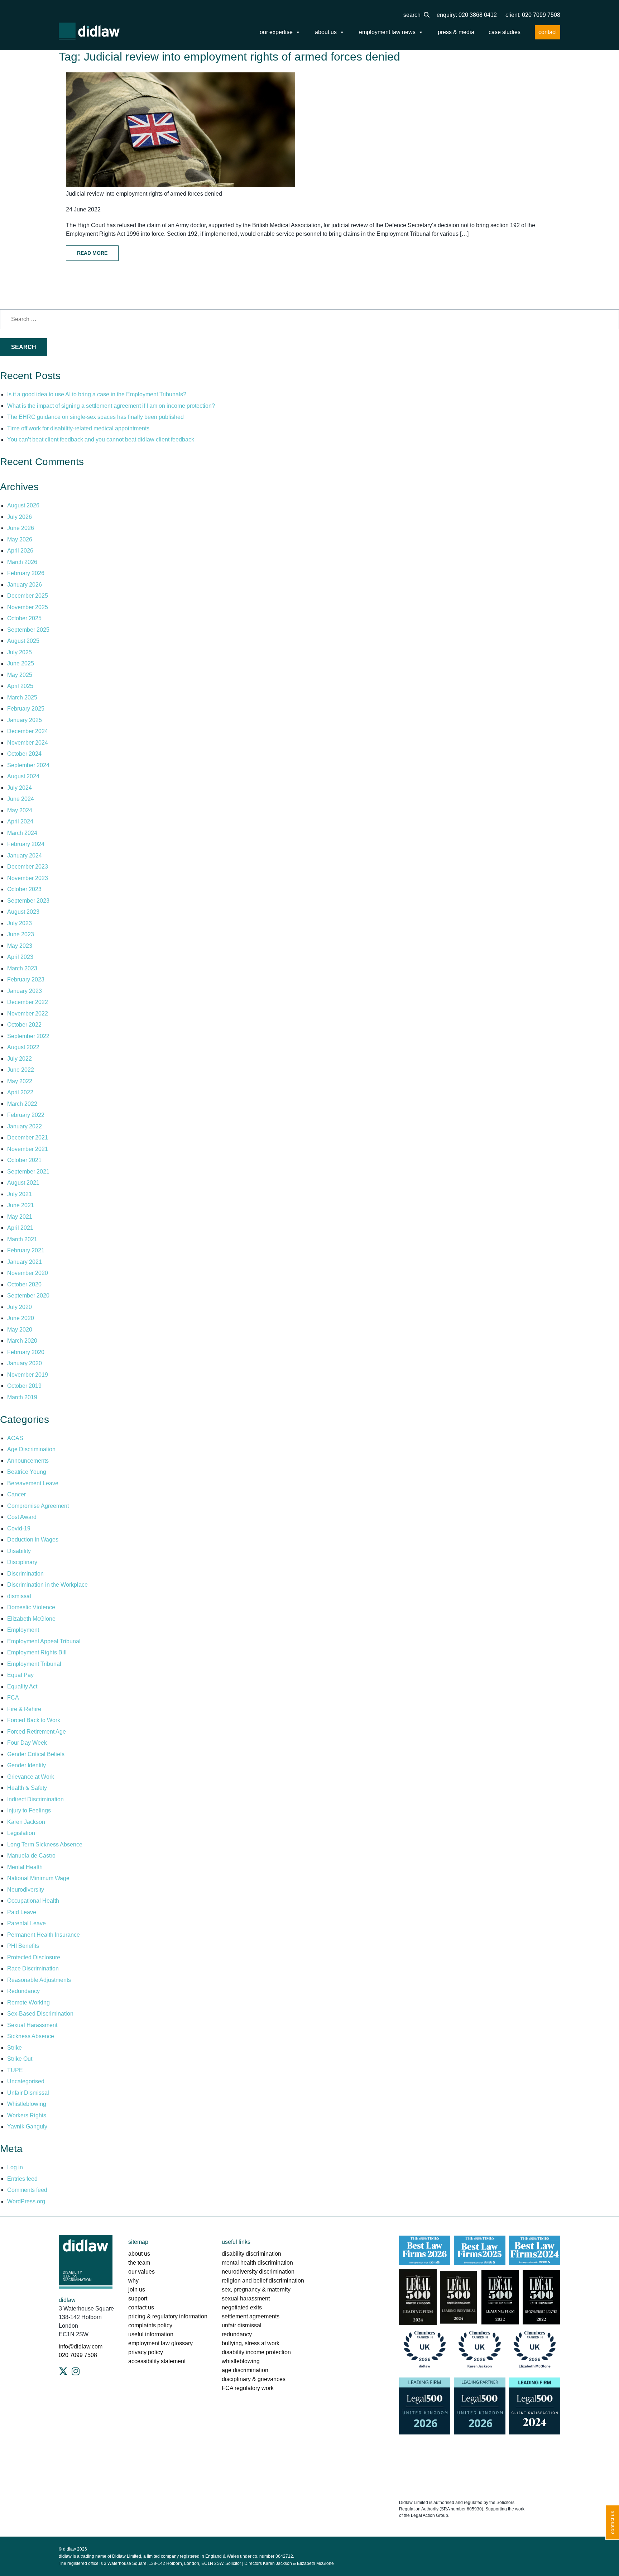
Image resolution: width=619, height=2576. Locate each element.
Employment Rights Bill (37, 1652)
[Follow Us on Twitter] (63, 2371)
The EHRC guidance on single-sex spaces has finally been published (95, 417)
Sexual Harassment (32, 2025)
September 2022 (28, 1036)
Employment (23, 1630)
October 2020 (24, 1284)
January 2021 (25, 1262)
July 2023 (20, 923)
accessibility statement (157, 2361)
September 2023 (28, 901)
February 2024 (26, 844)
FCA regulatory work (248, 2388)
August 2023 (23, 912)
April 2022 (20, 1092)
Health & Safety (27, 1788)
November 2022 (28, 1014)
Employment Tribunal (34, 1664)
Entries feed (22, 2179)
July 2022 (20, 1059)
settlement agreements (251, 2316)
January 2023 (25, 991)
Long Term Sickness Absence (45, 1844)
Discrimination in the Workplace (47, 1585)
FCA (13, 1698)
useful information (151, 2334)
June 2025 (21, 663)
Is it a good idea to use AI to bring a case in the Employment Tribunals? (97, 394)
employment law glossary (160, 2343)
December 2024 (28, 731)
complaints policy (150, 2325)
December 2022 (28, 1002)
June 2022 (21, 1070)
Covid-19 (19, 1528)
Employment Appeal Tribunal (44, 1641)
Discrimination (25, 1574)
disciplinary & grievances (254, 2379)
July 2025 (20, 652)
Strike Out (20, 2059)
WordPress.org (26, 2201)
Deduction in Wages (33, 1540)
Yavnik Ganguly (27, 2126)
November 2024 (28, 743)
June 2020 (21, 1318)
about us (326, 32)
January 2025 (25, 720)
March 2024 (22, 833)
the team (139, 2263)
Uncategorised (26, 2081)
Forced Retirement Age (37, 1732)
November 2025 (28, 607)
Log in (15, 2167)
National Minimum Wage (38, 1878)
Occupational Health (33, 1901)
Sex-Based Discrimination (40, 2014)
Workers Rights (27, 2115)
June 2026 (21, 528)
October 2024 (24, 754)
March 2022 (22, 1104)
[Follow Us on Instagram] (76, 2371)
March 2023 (22, 968)
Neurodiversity (26, 1890)
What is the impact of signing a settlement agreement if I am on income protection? (111, 406)
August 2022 (23, 1047)
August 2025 (23, 641)
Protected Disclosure (34, 1957)
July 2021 (20, 1194)
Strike (15, 2048)
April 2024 (20, 821)
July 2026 (20, 517)
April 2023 (20, 957)
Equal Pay (20, 1675)
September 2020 (28, 1296)
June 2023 (21, 934)
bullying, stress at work (251, 2343)
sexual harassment (246, 2298)
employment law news (387, 32)
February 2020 (26, 1352)
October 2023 (24, 889)
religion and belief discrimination (263, 2281)
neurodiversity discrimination (258, 2272)
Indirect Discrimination (35, 1799)
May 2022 (20, 1081)
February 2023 (26, 979)
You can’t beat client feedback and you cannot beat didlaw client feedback (101, 439)
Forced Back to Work (34, 1720)
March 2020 (22, 1341)
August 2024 (23, 776)
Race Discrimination (33, 1968)
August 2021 (23, 1183)
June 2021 (21, 1205)
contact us (141, 2307)
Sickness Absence (31, 2036)
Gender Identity (27, 1765)
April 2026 (20, 551)
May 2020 (20, 1330)
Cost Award (22, 1517)
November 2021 (28, 1149)
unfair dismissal (242, 2325)
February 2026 (26, 573)
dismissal (19, 1596)
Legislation (21, 1833)
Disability (19, 1551)
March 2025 (22, 697)
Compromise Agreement (38, 1506)
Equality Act (22, 1686)
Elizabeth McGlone (31, 1619)
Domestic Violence (31, 1607)
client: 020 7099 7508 (533, 15)
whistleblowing (241, 2361)
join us (137, 2290)
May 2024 (20, 810)
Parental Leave (27, 1923)
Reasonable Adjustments (39, 1980)
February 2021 (26, 1250)
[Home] (89, 31)
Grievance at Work (31, 1777)
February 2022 (26, 1115)
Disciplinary (22, 1562)
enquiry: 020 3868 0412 (467, 15)
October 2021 (24, 1160)
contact (548, 32)
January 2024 (25, 856)
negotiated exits (242, 2307)
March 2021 (22, 1239)
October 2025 (24, 618)
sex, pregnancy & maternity (256, 2290)
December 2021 (28, 1138)
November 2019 (28, 1375)
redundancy (237, 2334)
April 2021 (20, 1228)
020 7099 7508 (78, 2355)
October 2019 (24, 1386)
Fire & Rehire (24, 1709)
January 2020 (25, 1363)
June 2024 (21, 799)
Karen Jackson (26, 1822)
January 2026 (25, 585)
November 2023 (28, 878)
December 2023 (28, 867)
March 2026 (22, 562)
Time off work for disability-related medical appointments (79, 428)
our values (141, 2272)
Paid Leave (22, 1912)
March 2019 (22, 1397)
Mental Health (25, 1867)
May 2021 (20, 1217)
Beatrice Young (27, 1472)
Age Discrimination (31, 1449)
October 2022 (24, 1025)
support (138, 2298)
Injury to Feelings (29, 1810)
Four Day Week (27, 1743)
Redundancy (23, 1991)
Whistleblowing (27, 2104)
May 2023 (20, 946)
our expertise (276, 32)
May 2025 (20, 675)
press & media (456, 32)
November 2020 (28, 1273)
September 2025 (28, 630)
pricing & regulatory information (168, 2316)
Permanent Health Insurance (44, 1935)
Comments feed (27, 2190)
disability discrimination (251, 2254)
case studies (505, 32)
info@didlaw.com (81, 2346)
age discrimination (245, 2370)
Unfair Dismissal (28, 2093)
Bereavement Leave (33, 1483)
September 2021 (28, 1172)
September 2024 (28, 765)
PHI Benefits (23, 1946)
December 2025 (28, 596)
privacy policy (146, 2352)
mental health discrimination (257, 2263)
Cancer (16, 1494)
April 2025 (20, 686)
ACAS (15, 1438)
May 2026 (20, 539)
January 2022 (25, 1126)
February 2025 (26, 709)
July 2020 (20, 1307)
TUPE (15, 2070)
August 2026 (23, 505)
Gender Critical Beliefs (36, 1754)
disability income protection (256, 2352)
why (133, 2281)
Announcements (28, 1461)
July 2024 (20, 788)
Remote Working (28, 2003)
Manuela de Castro (31, 1856)
